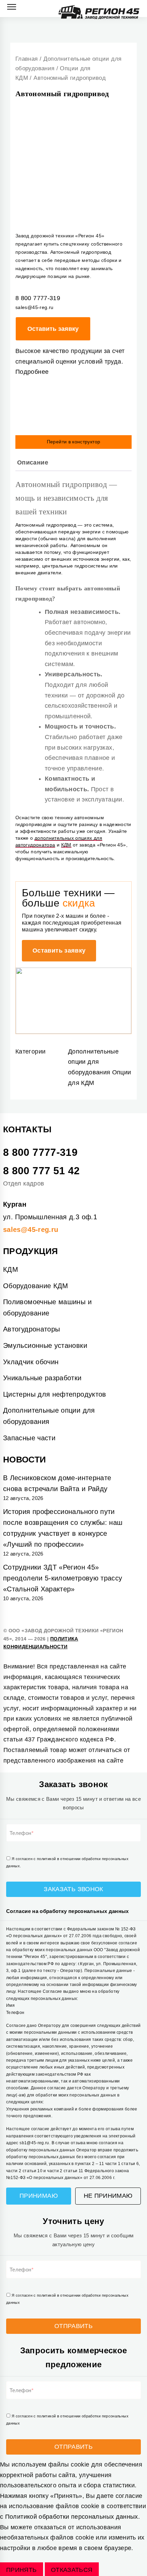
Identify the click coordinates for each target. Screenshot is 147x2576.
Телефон (21, 1833)
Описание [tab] (33, 462)
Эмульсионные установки (45, 1345)
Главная (27, 59)
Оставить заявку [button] (59, 951)
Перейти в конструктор (74, 442)
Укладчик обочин (31, 1362)
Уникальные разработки (42, 1378)
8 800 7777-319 (40, 1152)
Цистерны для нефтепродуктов (55, 1394)
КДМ (66, 845)
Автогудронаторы (31, 1329)
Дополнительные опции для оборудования (93, 1062)
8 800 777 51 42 (41, 1171)
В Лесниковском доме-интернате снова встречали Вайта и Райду (57, 1483)
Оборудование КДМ (36, 1286)
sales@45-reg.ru (31, 1230)
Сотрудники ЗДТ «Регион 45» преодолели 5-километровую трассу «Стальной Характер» (63, 1578)
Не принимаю (108, 2196)
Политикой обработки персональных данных (72, 2517)
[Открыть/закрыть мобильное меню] (12, 7)
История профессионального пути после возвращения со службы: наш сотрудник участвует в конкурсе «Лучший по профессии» (63, 1528)
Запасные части (29, 1438)
